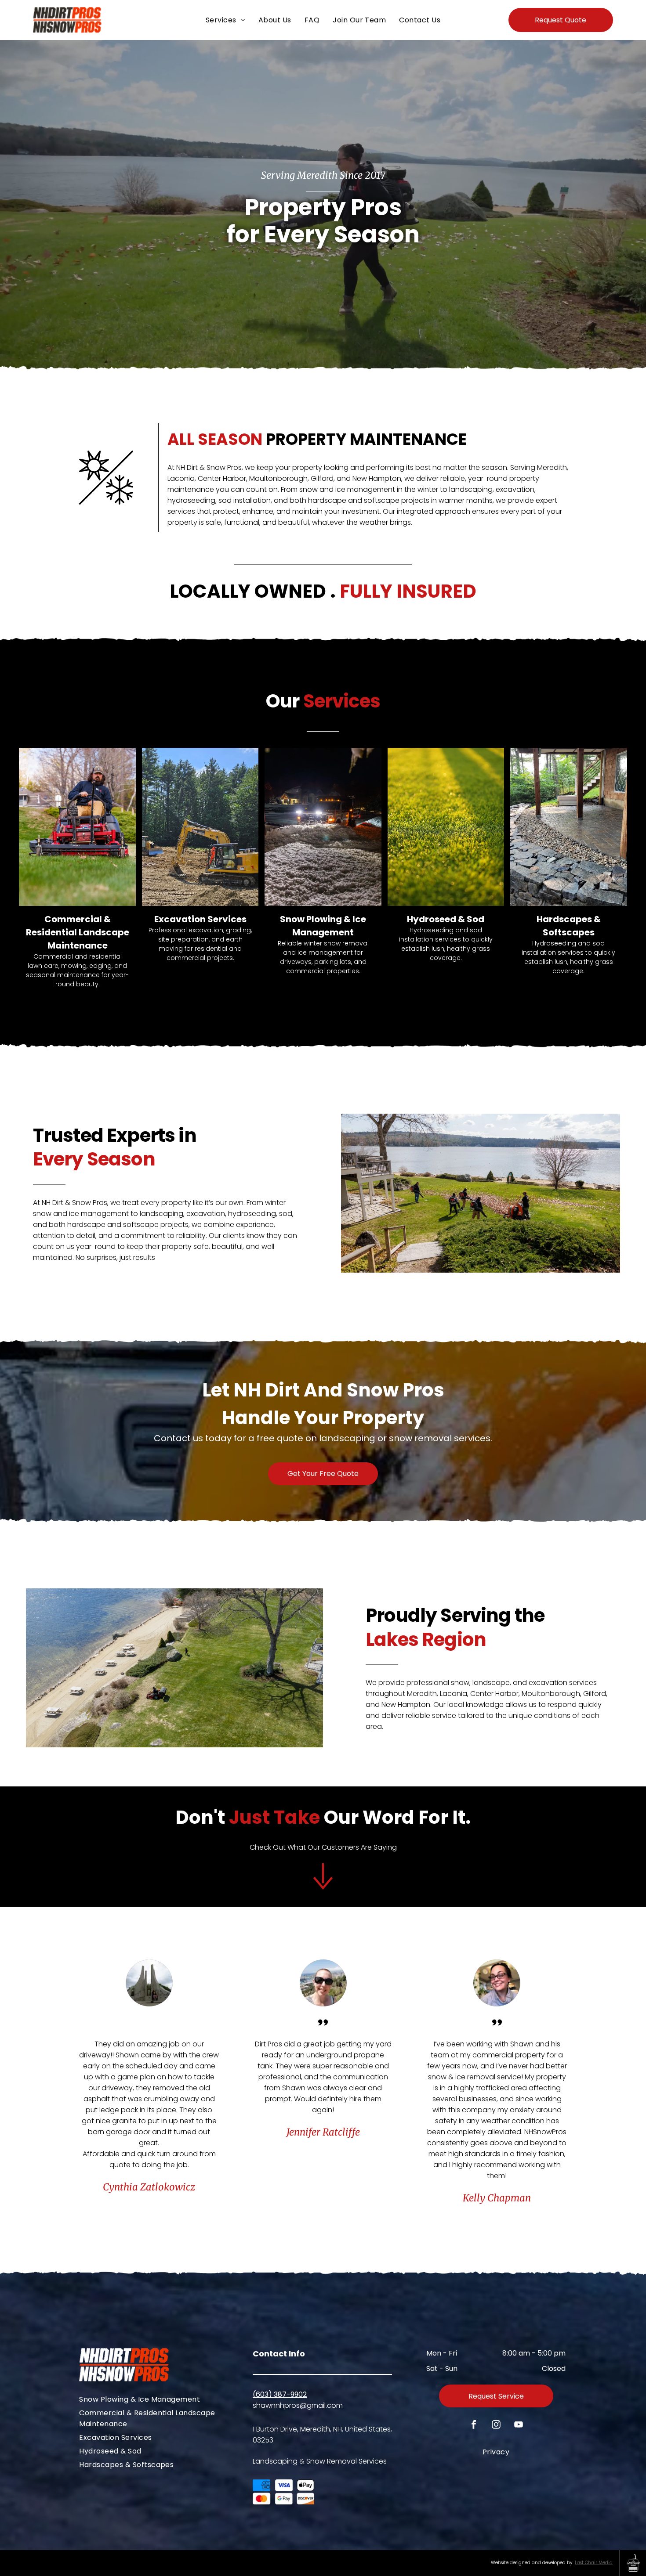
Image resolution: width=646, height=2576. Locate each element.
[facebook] (474, 2426)
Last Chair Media (594, 2563)
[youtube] (519, 2426)
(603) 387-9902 (280, 2394)
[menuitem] (225, 20)
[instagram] (496, 2426)
